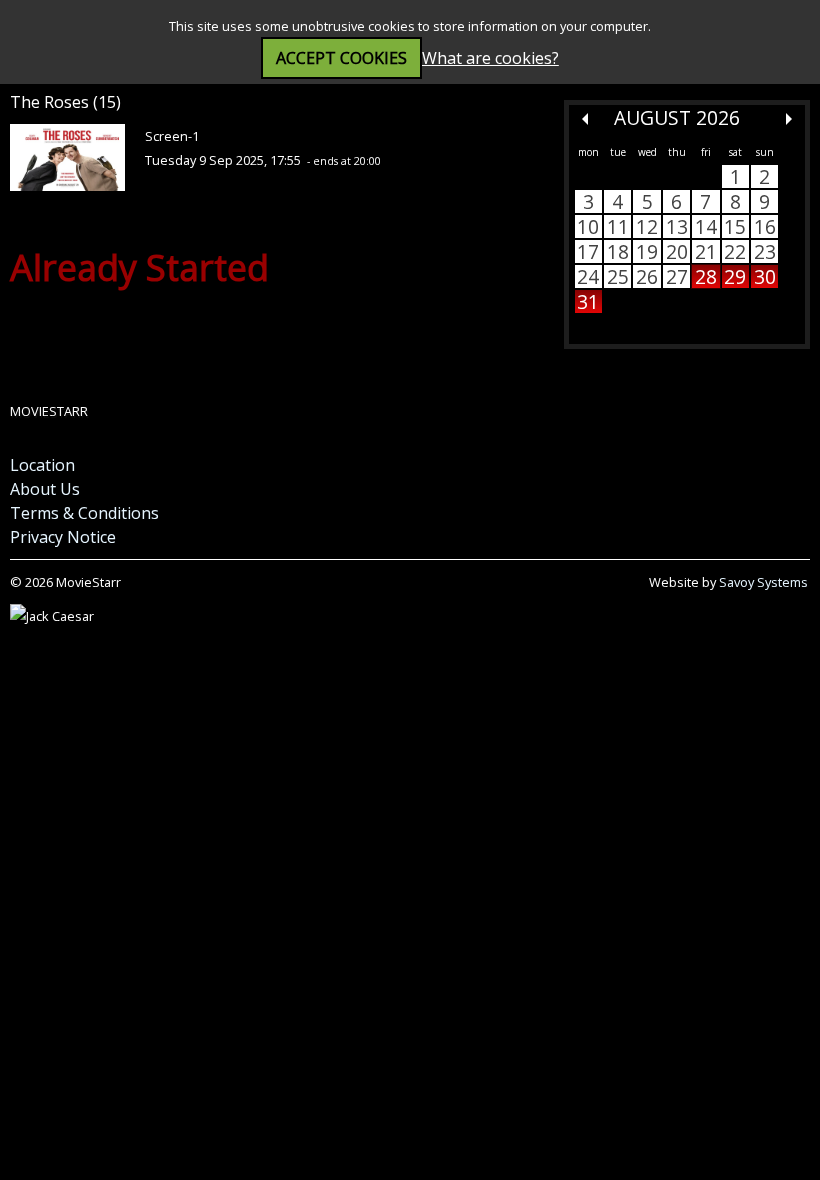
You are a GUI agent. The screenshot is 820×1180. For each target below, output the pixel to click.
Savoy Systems (763, 582)
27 (677, 276)
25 (618, 276)
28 (706, 276)
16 (765, 226)
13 (677, 226)
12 (647, 226)
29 (735, 276)
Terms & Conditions (84, 513)
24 (588, 276)
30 (765, 276)
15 (735, 226)
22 (735, 251)
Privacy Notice (63, 537)
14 (706, 226)
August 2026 (677, 117)
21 (706, 251)
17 (588, 251)
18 (618, 251)
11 (618, 226)
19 (647, 251)
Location (42, 465)
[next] (789, 119)
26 (647, 276)
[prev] (585, 119)
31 (588, 301)
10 (588, 226)
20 (677, 251)
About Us (45, 489)
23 (765, 251)
